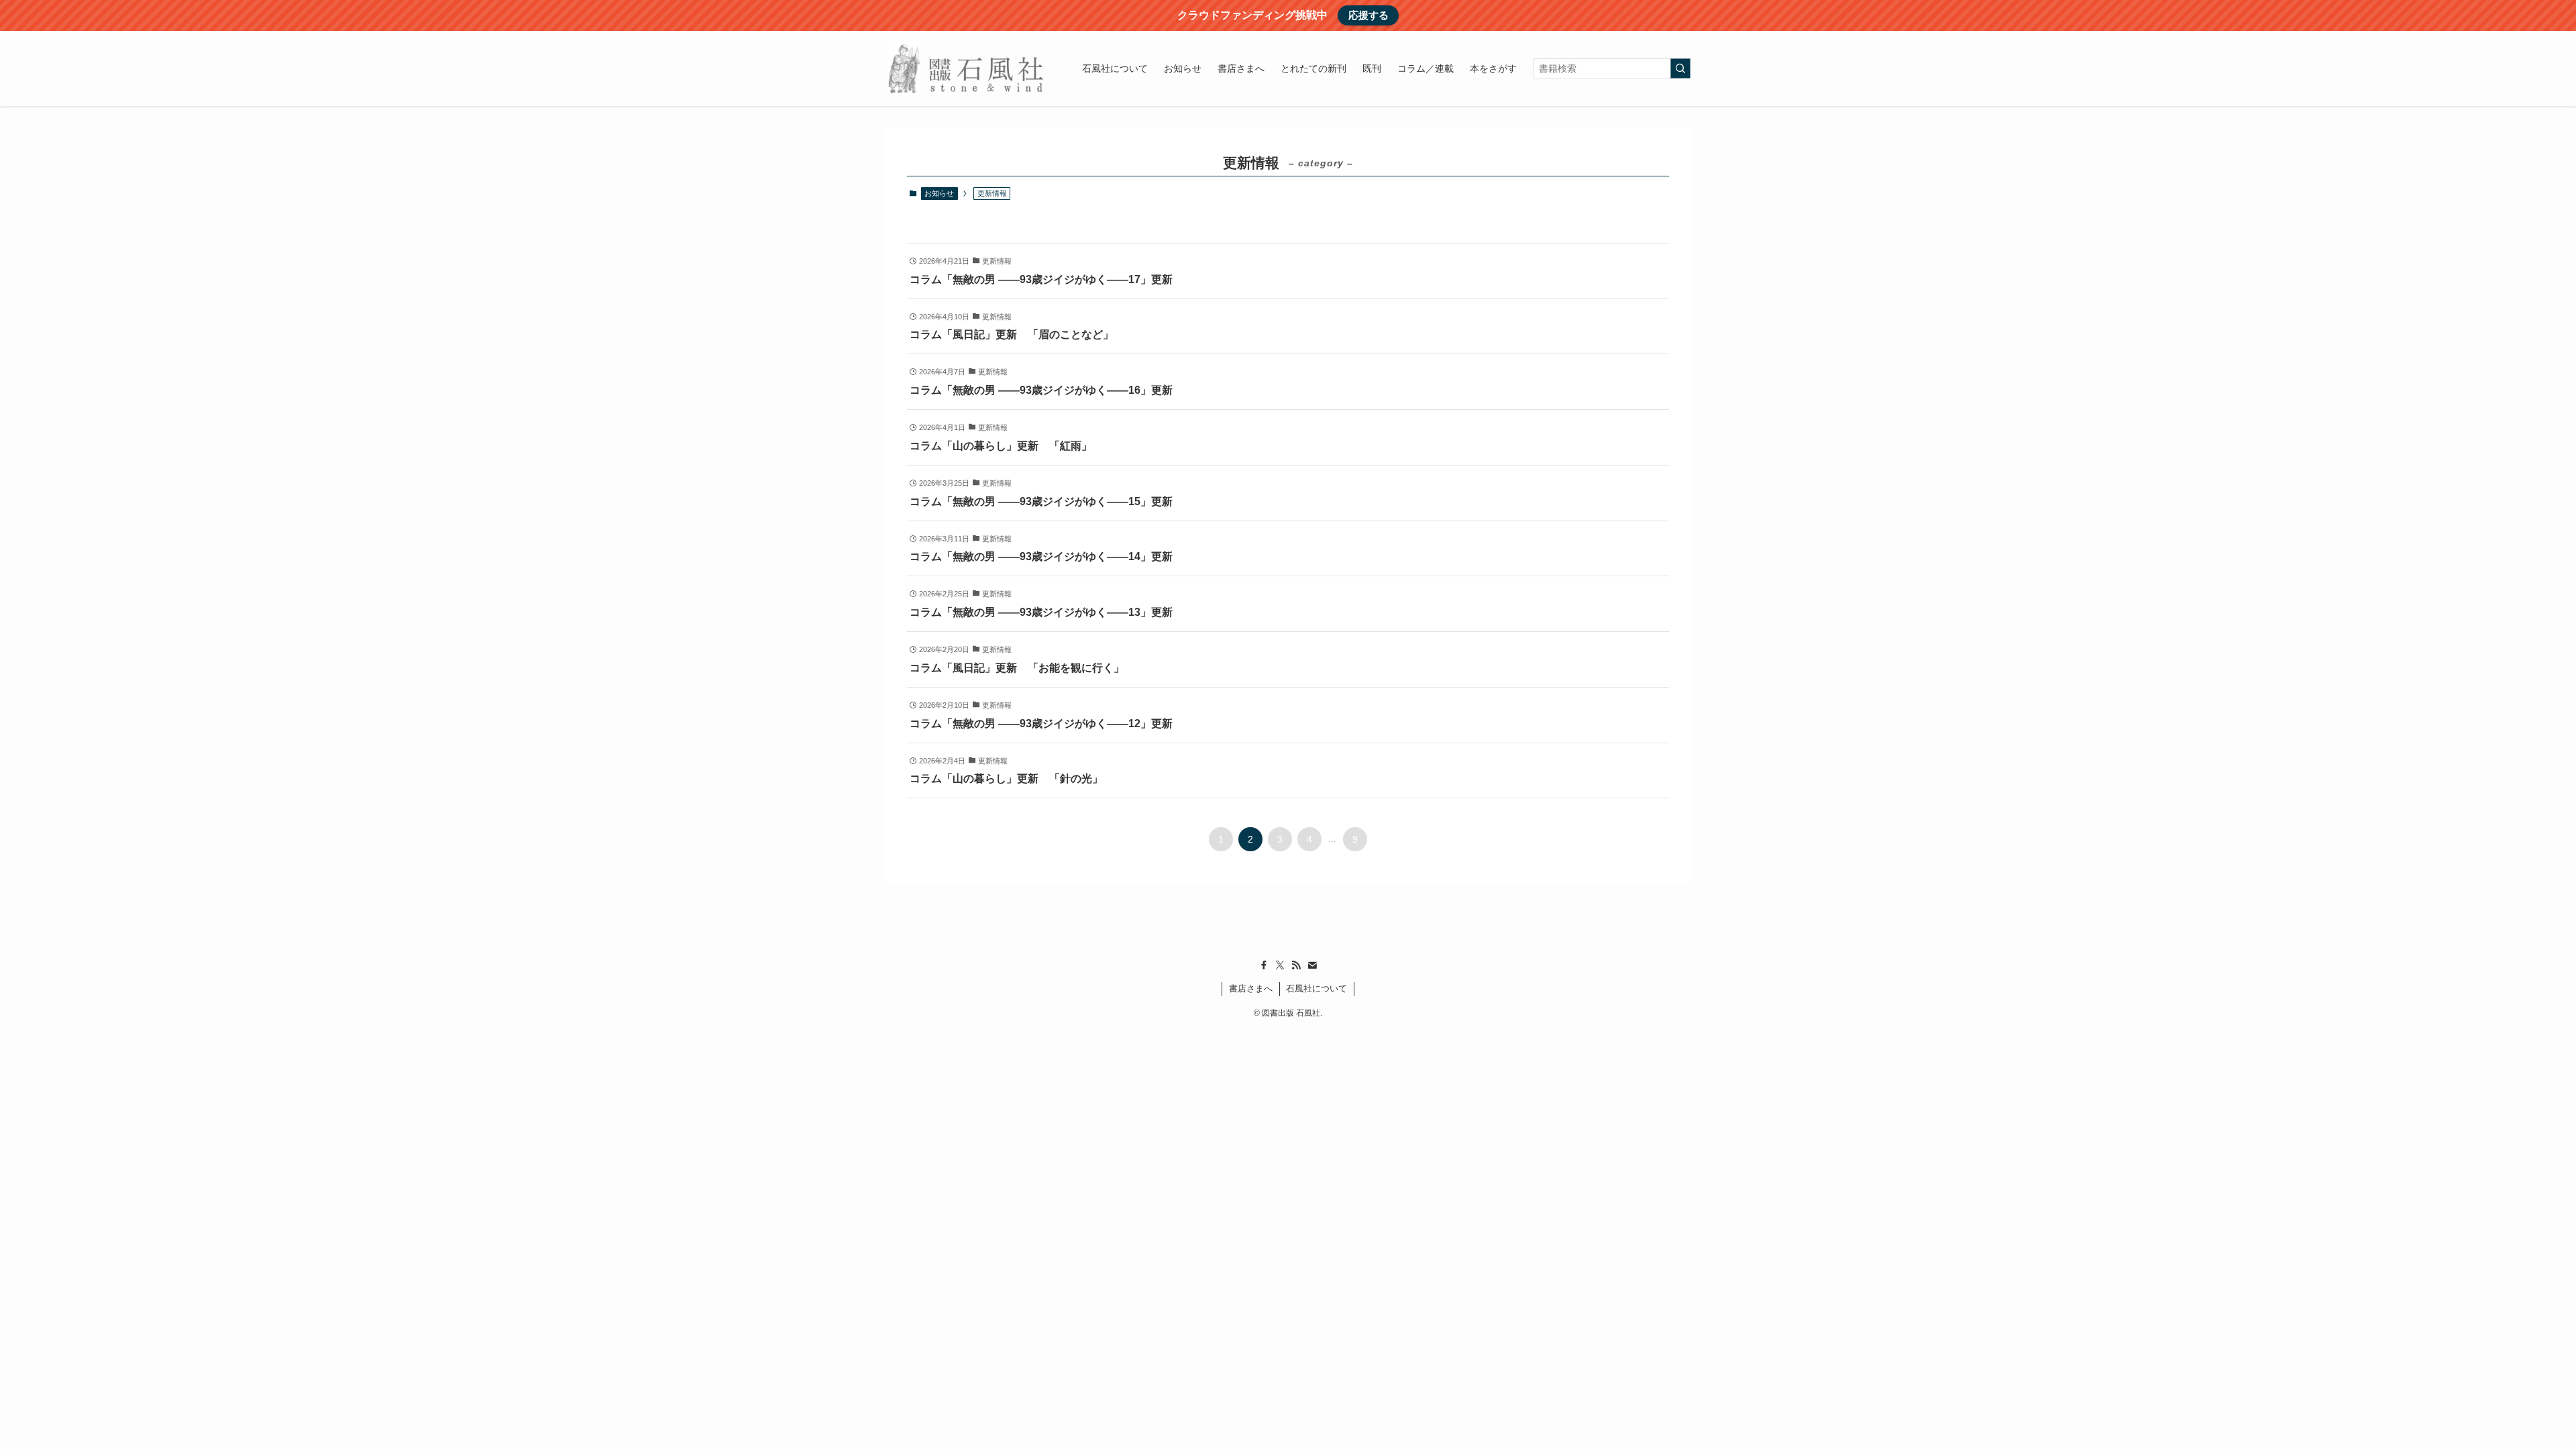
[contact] (1312, 965)
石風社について (1317, 988)
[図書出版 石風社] (966, 68)
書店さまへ (1251, 988)
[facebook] (1264, 965)
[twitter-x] (1280, 965)
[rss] (1296, 965)
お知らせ (939, 193)
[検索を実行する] (1680, 68)
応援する (1368, 15)
